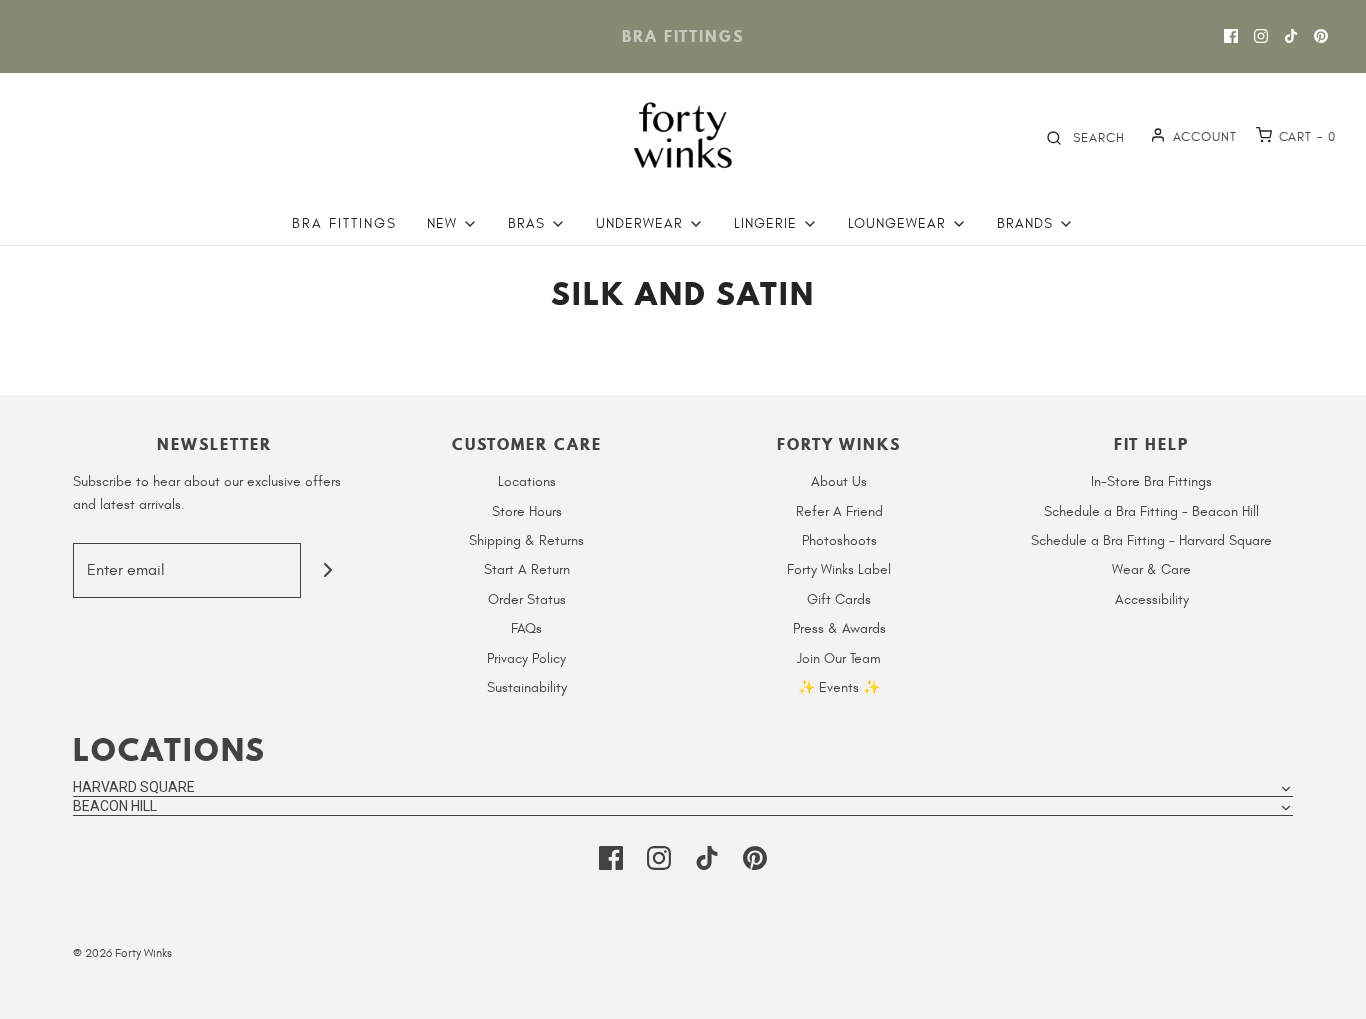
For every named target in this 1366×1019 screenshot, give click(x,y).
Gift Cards (839, 599)
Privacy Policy (526, 658)
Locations (527, 481)
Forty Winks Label (839, 569)
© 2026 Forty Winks (122, 953)
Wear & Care (1151, 569)
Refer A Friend (839, 511)
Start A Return (527, 569)
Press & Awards (839, 628)
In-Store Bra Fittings (1151, 481)
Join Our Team (839, 658)
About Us (839, 481)
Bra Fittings (344, 223)
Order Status (527, 599)
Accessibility (1152, 599)
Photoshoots (839, 540)
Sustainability (527, 687)
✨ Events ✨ (839, 687)
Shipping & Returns (526, 540)
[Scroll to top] (1330, 992)
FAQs (526, 628)
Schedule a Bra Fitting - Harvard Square (1151, 540)
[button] (683, 787)
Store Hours (527, 511)
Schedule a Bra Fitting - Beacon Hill (1151, 511)
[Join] (328, 570)
